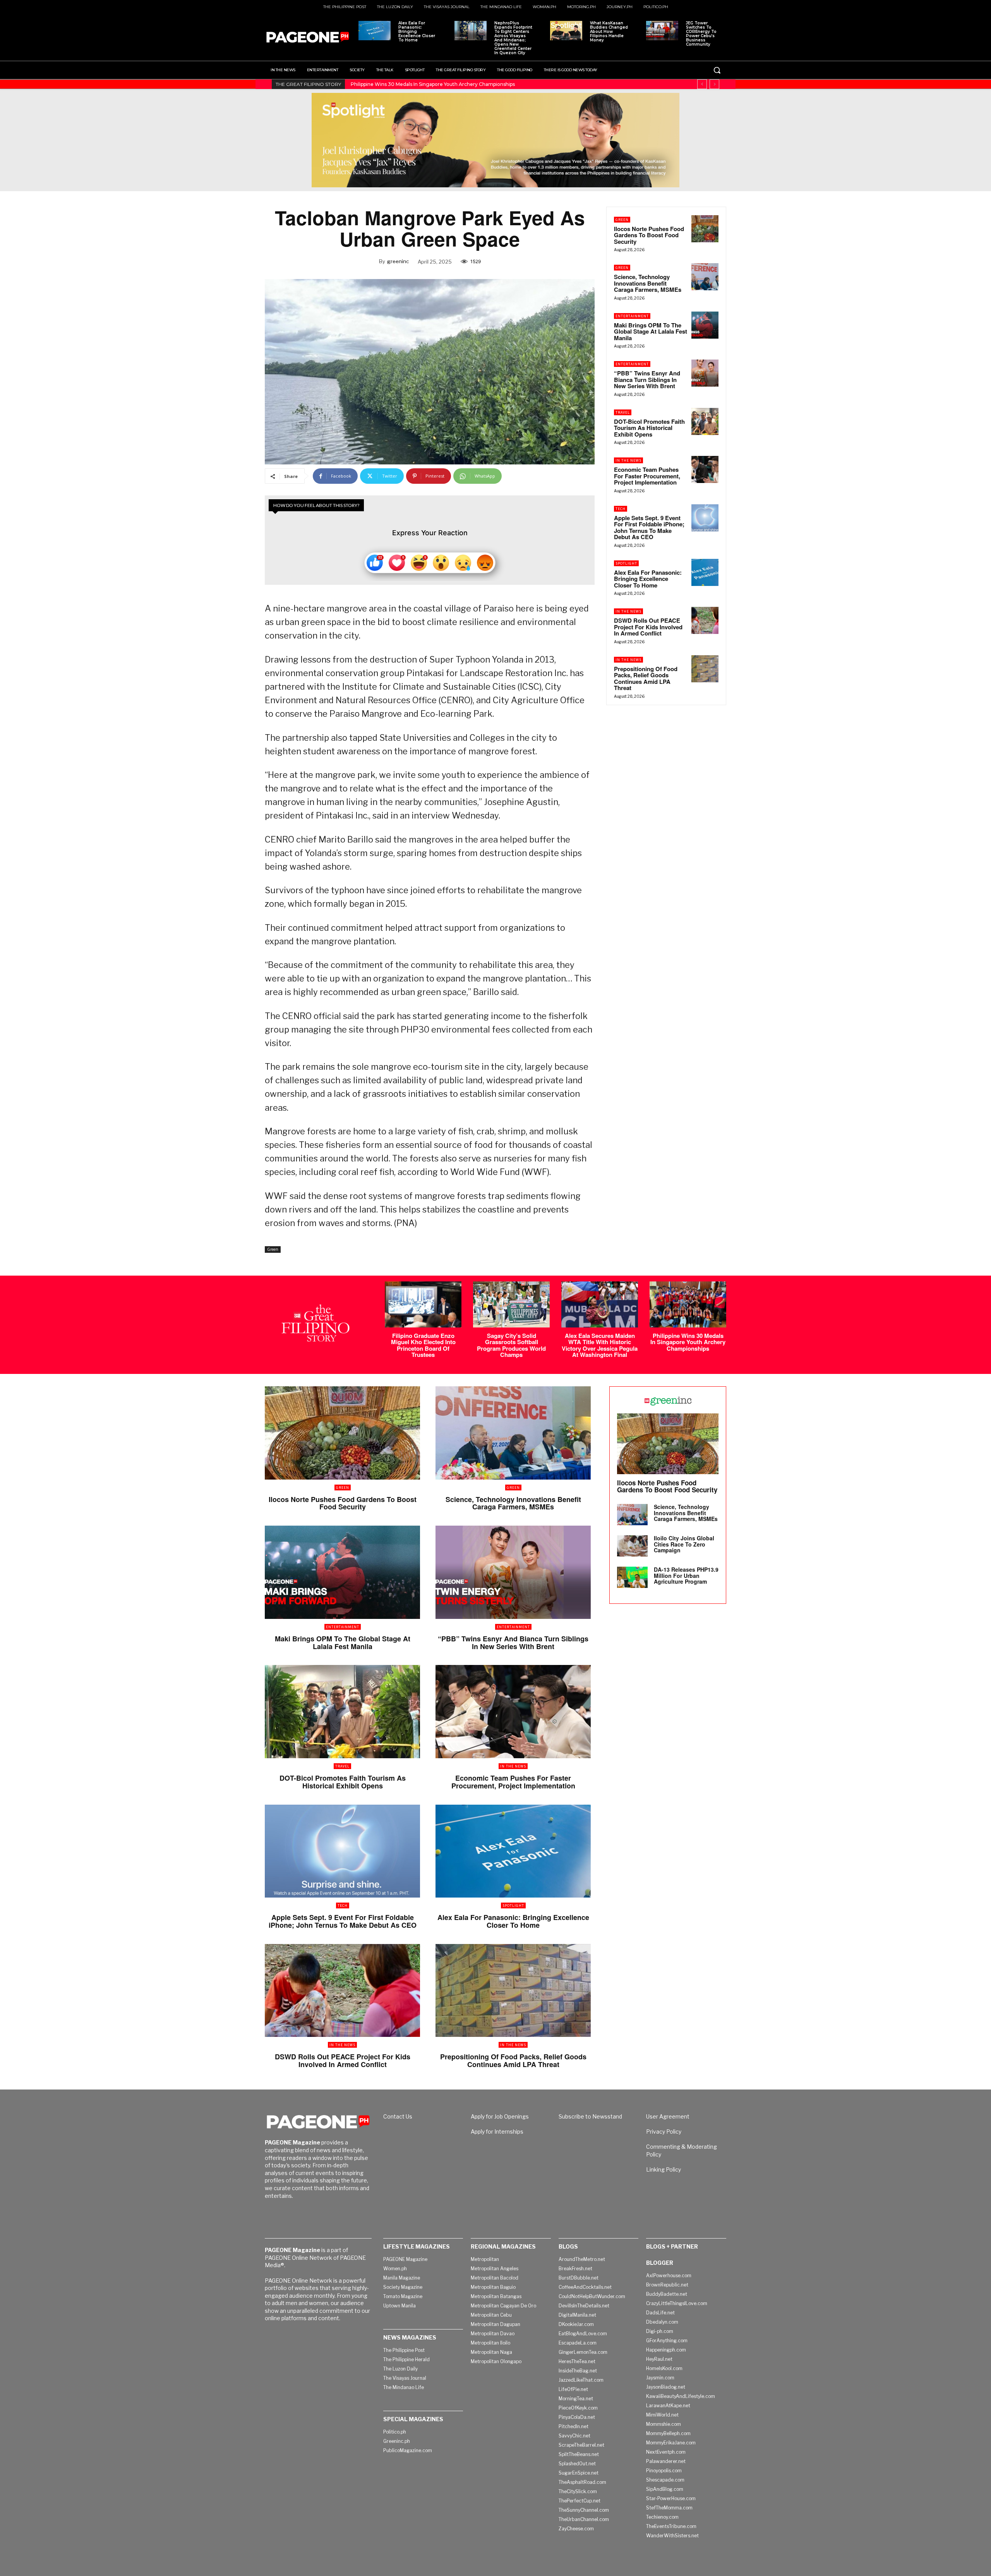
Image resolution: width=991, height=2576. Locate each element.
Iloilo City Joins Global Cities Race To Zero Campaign (684, 1544)
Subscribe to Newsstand (590, 2116)
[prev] (702, 84)
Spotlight (626, 563)
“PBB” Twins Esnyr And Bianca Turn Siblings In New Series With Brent (647, 379)
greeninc (398, 261)
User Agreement (668, 2116)
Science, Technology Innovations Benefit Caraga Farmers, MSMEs (648, 283)
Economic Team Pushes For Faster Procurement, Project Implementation (647, 476)
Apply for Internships (497, 2132)
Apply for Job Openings (500, 2116)
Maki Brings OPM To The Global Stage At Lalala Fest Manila (651, 331)
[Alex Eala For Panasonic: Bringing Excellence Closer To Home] (375, 31)
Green (273, 1249)
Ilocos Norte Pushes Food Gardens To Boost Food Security (649, 235)
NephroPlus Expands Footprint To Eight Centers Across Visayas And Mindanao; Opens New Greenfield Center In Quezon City (513, 38)
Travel (623, 412)
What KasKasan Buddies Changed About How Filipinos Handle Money (609, 32)
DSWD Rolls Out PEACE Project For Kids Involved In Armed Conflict (648, 627)
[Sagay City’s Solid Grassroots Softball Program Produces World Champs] (511, 1304)
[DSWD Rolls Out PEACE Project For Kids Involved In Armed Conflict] (705, 620)
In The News (628, 460)
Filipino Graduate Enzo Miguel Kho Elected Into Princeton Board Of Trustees (423, 1345)
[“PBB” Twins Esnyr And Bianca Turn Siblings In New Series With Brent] (705, 373)
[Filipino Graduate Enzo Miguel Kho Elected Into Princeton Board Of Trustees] (423, 1304)
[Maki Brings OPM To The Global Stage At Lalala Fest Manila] (705, 325)
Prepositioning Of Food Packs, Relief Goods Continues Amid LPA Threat (646, 678)
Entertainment (632, 316)
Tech (621, 509)
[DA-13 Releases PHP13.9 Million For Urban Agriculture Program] (632, 1577)
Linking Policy (664, 2169)
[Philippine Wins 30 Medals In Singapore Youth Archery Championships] (688, 1304)
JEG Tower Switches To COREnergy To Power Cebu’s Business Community (701, 34)
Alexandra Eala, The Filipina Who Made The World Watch (417, 84)
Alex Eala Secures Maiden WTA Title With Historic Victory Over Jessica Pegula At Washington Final (600, 1345)
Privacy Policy (664, 2132)
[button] (717, 70)
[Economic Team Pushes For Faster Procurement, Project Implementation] (705, 469)
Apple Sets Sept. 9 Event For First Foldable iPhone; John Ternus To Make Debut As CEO (649, 528)
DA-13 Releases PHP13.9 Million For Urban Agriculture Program (686, 1575)
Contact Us (398, 2116)
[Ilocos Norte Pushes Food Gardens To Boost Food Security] (705, 229)
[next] (714, 84)
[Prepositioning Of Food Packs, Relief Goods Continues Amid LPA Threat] (705, 669)
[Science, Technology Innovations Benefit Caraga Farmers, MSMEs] (705, 277)
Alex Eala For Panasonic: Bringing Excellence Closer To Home (417, 32)
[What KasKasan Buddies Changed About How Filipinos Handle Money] (566, 31)
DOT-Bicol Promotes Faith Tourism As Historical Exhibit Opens (649, 428)
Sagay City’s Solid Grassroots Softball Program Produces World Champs (511, 1345)
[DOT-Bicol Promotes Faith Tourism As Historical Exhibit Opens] (705, 421)
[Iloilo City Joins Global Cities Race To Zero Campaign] (632, 1546)
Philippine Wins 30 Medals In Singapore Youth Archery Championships (688, 1342)
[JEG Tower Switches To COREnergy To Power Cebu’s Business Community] (662, 31)
